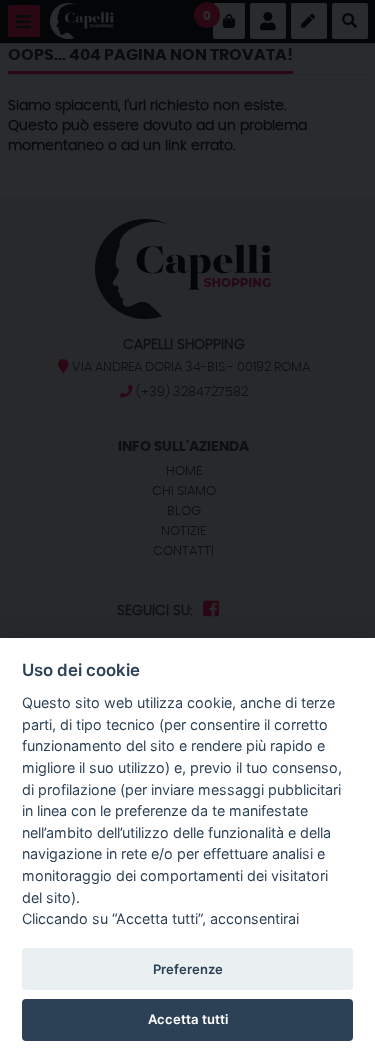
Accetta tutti (188, 1019)
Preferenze (188, 969)
